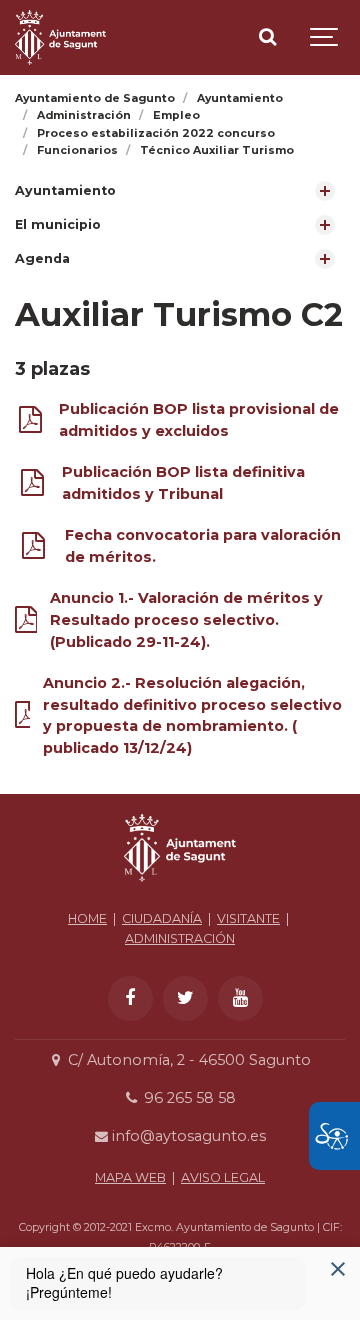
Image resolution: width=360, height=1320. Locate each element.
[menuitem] (180, 191)
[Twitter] (185, 998)
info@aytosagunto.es (187, 1136)
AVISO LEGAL (223, 1177)
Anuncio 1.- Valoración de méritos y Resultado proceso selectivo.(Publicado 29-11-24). (186, 619)
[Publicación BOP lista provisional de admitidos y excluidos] (30, 423)
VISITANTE (248, 918)
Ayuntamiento (65, 190)
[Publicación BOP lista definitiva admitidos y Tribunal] (32, 486)
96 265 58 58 (187, 1098)
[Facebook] (130, 998)
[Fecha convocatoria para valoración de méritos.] (33, 549)
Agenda (42, 258)
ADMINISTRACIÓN (180, 938)
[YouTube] (240, 998)
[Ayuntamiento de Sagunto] (60, 37)
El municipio (58, 224)
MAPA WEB (130, 1177)
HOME (87, 918)
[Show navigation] (325, 37)
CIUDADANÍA (162, 918)
